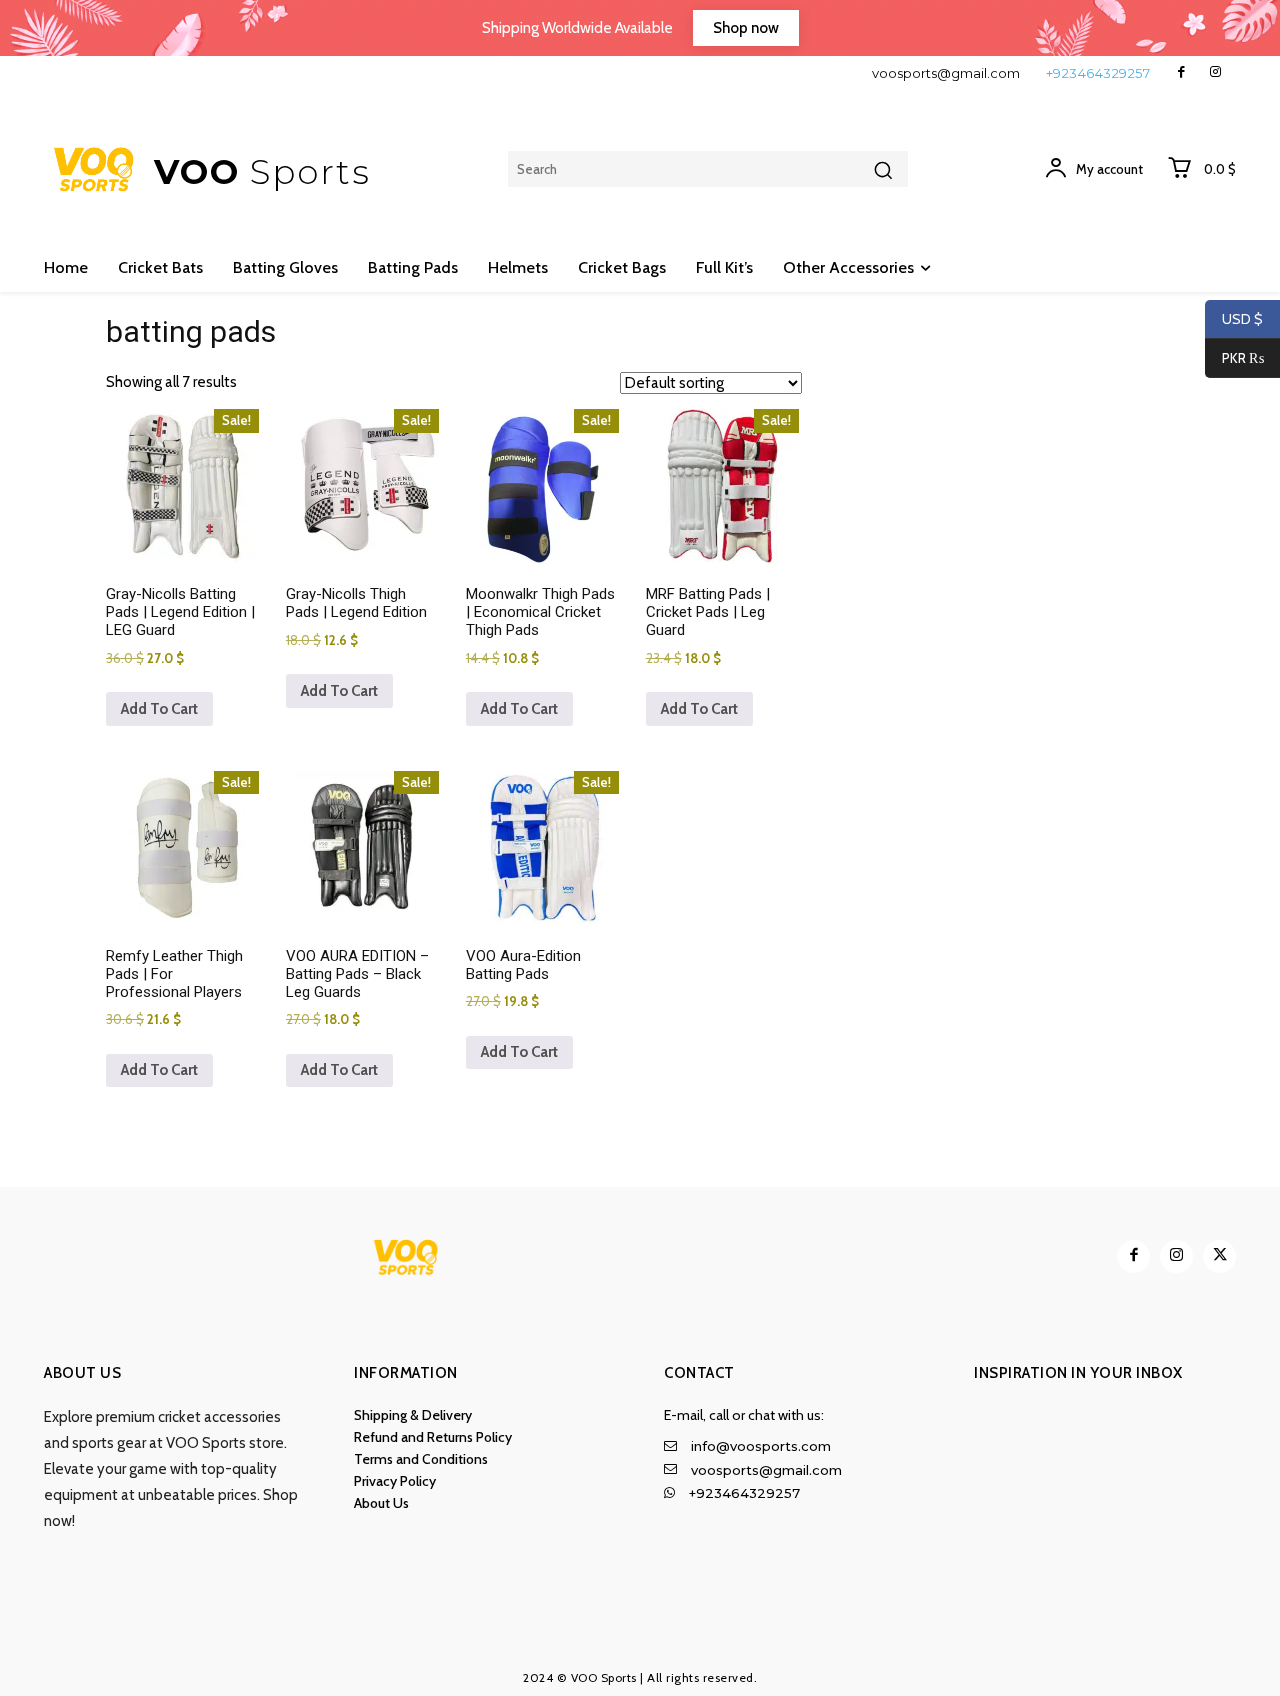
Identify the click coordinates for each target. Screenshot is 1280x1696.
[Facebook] (1181, 72)
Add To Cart (159, 709)
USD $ (1242, 319)
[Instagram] (1215, 72)
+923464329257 (1098, 73)
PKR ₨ (1234, 358)
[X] (1219, 1256)
